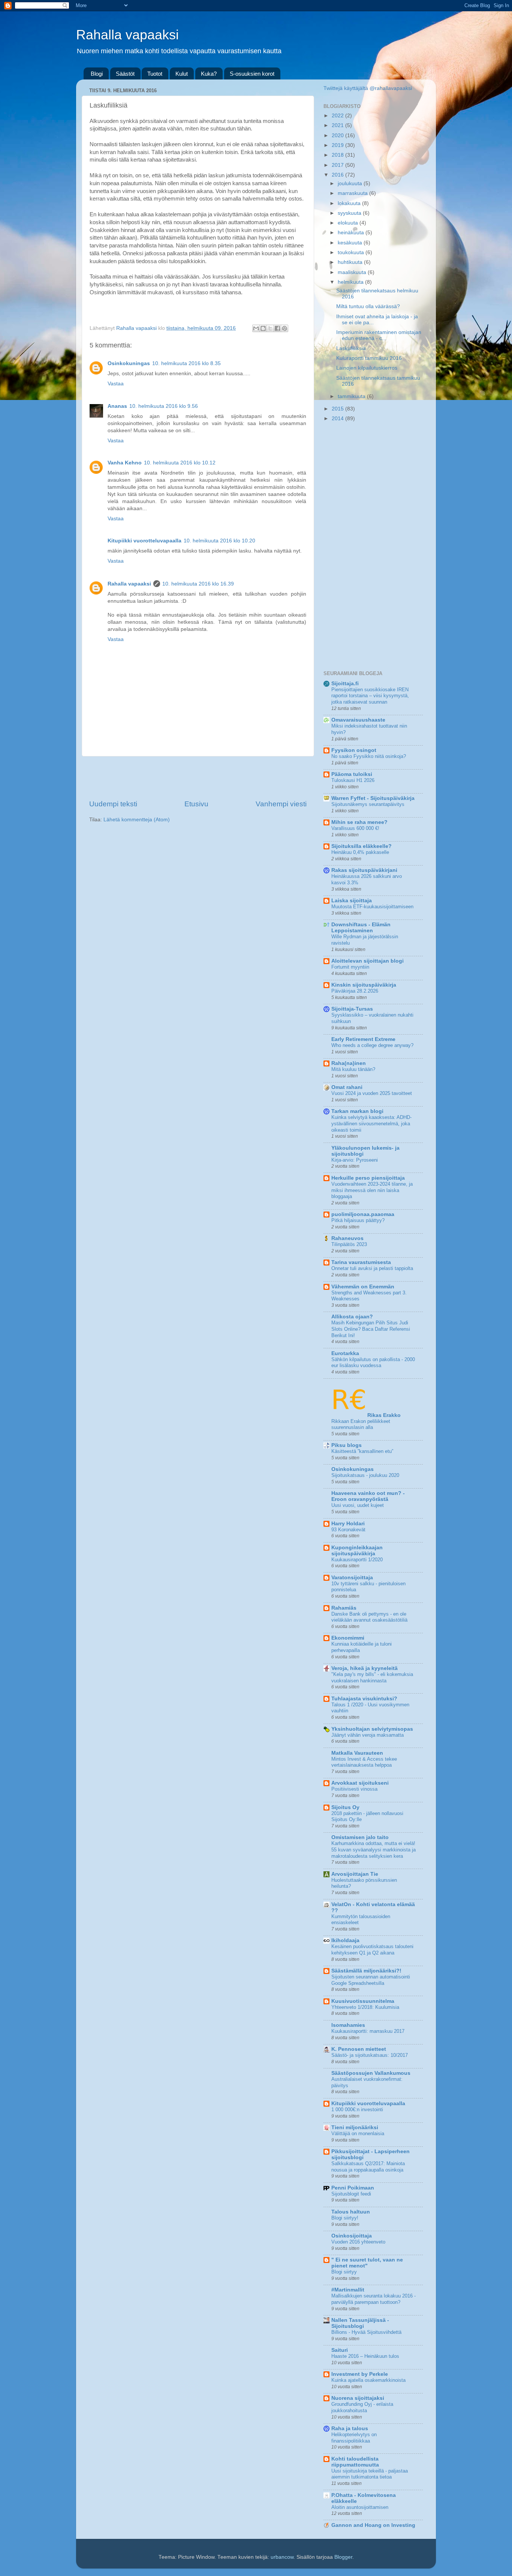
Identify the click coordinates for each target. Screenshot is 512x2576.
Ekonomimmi (348, 1638)
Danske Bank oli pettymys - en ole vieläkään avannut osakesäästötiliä (369, 1617)
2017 (338, 165)
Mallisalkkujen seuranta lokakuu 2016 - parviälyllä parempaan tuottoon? (374, 2299)
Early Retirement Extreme (363, 1039)
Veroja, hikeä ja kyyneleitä (365, 1668)
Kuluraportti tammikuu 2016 (369, 358)
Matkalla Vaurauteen (357, 1753)
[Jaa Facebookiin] (277, 328)
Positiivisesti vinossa (354, 1789)
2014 (338, 419)
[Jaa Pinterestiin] (284, 328)
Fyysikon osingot (354, 750)
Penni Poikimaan (353, 2188)
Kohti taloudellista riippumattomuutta (355, 2462)
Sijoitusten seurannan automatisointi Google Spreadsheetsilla (371, 1980)
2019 (338, 145)
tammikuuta (352, 396)
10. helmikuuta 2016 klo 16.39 (198, 584)
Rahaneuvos (347, 1238)
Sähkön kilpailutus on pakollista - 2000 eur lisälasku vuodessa (373, 1363)
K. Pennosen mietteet (359, 2049)
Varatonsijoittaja (352, 1578)
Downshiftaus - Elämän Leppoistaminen (361, 928)
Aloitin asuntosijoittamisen (360, 2507)
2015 (338, 409)
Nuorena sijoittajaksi (358, 2398)
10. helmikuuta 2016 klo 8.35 (186, 363)
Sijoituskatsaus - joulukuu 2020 (365, 1475)
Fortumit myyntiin (350, 967)
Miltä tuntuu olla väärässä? (368, 306)
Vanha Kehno (125, 463)
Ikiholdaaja (345, 1940)
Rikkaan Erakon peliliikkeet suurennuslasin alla (361, 1424)
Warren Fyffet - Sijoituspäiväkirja (373, 798)
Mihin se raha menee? (359, 822)
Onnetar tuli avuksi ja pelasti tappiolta (372, 1268)
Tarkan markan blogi (357, 1111)
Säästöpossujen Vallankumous (371, 2073)
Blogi (97, 74)
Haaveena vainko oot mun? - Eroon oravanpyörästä (368, 1496)
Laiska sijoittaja (352, 901)
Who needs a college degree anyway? (372, 1045)
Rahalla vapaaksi (127, 35)
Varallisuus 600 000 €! (355, 828)
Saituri (340, 2350)
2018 (338, 155)
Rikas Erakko (384, 1415)
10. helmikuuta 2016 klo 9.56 (164, 406)
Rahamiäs (344, 1608)
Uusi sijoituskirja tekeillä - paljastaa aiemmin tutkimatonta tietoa (370, 2474)
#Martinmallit (348, 2290)
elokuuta (349, 223)
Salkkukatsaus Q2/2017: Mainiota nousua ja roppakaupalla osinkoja (368, 2167)
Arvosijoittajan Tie (355, 1874)
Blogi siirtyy (344, 2272)
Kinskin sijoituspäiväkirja (364, 985)
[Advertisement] (198, 778)
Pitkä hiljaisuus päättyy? (358, 1220)
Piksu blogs (347, 1445)
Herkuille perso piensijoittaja (368, 1178)
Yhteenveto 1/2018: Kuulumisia (365, 2007)
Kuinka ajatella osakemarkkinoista (368, 2380)
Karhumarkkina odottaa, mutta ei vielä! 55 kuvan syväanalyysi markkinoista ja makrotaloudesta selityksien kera (374, 1850)
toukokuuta (352, 252)
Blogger (343, 2557)
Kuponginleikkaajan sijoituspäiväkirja (357, 1551)
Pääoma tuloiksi (352, 774)
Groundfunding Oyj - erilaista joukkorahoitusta (362, 2407)
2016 (338, 175)
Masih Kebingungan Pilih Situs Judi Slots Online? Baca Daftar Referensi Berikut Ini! (371, 1329)
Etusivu (196, 804)
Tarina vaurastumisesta (361, 1262)
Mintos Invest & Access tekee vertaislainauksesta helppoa (364, 1762)
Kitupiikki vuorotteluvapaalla (144, 541)
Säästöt (125, 74)
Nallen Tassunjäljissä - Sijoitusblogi (360, 2323)
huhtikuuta (351, 262)
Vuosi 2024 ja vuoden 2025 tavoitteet (372, 1093)
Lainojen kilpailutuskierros (367, 368)
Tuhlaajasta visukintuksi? (364, 1699)
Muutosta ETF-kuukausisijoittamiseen (372, 907)
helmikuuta (351, 282)
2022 (338, 116)
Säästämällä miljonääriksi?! (366, 1971)
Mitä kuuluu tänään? (353, 1069)
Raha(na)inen (349, 1063)
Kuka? (209, 74)
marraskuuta (353, 193)
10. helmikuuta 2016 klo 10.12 (180, 463)
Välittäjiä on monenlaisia (358, 2133)
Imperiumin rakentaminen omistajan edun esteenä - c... (379, 335)
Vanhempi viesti (281, 804)
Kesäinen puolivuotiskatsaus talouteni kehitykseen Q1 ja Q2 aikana (372, 1950)
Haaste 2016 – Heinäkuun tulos (365, 2356)
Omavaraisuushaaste (358, 720)
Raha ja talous (350, 2428)
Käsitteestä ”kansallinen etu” (362, 1451)
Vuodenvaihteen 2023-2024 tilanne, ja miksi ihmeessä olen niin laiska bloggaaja (372, 1190)
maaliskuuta (353, 272)
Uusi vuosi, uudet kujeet (358, 1505)
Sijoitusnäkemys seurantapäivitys (368, 804)
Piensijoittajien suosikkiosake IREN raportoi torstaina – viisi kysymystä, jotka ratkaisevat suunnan (370, 696)
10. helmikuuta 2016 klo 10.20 (219, 541)
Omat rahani (347, 1087)
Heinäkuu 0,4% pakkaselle (360, 852)
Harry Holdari (348, 1524)
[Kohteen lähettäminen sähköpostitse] (256, 328)
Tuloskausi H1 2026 (353, 780)
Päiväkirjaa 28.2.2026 (355, 991)
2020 (338, 136)
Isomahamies (348, 2025)
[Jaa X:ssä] (270, 328)
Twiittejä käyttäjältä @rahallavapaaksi (368, 88)
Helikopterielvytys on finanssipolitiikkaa (354, 2438)
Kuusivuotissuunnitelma (363, 2001)
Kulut (182, 74)
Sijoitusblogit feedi (351, 2194)
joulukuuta (351, 183)
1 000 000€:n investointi (357, 2109)
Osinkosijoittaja (352, 2236)
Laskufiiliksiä (351, 348)
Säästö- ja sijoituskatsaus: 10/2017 (370, 2055)
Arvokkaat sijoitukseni (360, 1783)
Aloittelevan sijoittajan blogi (368, 961)
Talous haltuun (351, 2212)
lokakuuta (350, 203)
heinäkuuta (352, 233)
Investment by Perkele (360, 2374)
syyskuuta (350, 213)
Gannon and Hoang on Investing (373, 2525)
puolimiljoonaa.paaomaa (363, 1214)
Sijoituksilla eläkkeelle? (362, 846)
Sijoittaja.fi (345, 684)
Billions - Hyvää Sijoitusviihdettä (366, 2332)
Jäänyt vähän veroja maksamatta (368, 1735)
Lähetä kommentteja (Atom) (137, 820)
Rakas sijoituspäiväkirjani (364, 870)
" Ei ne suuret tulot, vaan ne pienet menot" (367, 2263)
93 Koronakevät (348, 1530)
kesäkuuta (351, 243)
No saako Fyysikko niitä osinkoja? (369, 756)
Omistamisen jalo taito (360, 1837)
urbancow (282, 2557)
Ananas (117, 406)
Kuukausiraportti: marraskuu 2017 (368, 2031)
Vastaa (116, 384)
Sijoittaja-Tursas (352, 1009)
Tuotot (155, 74)
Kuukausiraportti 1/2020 (357, 1560)
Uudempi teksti (113, 804)
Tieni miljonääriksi (355, 2127)
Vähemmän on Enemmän (363, 1287)
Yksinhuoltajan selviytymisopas (372, 1729)
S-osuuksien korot (252, 74)
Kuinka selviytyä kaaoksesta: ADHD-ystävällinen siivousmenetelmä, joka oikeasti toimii (371, 1123)
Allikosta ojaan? (352, 1317)
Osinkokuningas (129, 363)
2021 (338, 125)
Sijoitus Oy (345, 1807)
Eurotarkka (345, 1353)
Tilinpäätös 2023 (349, 1244)
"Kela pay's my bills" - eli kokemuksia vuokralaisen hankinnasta (372, 1677)
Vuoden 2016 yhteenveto (358, 2242)
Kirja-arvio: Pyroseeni (355, 1160)
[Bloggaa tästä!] (263, 328)
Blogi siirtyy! (345, 2218)
